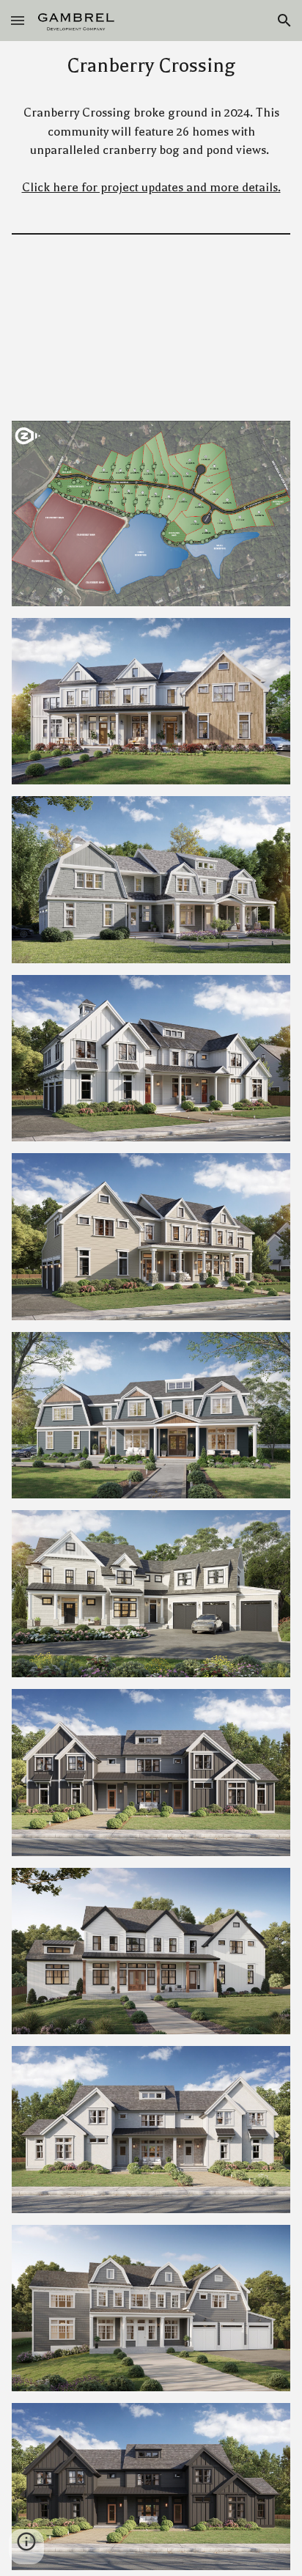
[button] (18, 20)
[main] (151, 66)
